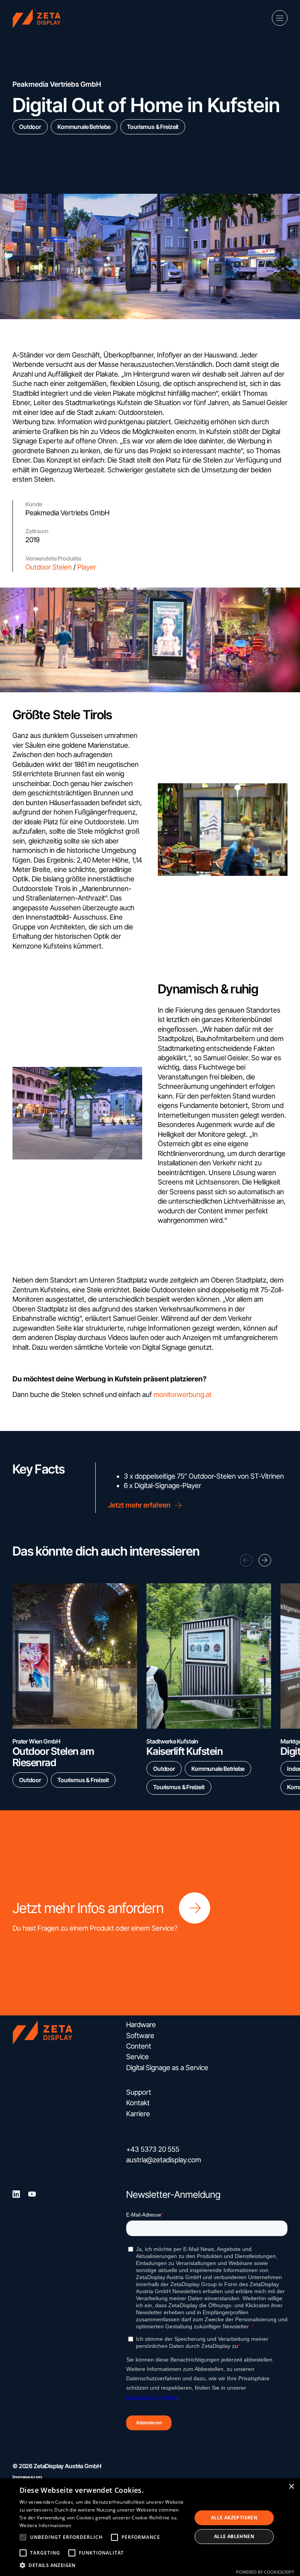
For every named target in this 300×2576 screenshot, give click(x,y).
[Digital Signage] (40, 18)
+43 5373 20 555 (153, 2149)
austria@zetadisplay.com (164, 2160)
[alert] (150, 2527)
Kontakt (138, 2103)
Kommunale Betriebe (84, 127)
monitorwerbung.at (183, 1394)
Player (87, 567)
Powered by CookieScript (265, 2572)
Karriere (138, 2114)
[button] (265, 1560)
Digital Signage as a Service (167, 2068)
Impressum (27, 2477)
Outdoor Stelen (49, 567)
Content (139, 2046)
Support (139, 2092)
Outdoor (30, 127)
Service (137, 2057)
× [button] (291, 2487)
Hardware (141, 2025)
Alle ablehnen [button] (234, 2536)
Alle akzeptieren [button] (234, 2518)
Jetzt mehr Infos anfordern (88, 1908)
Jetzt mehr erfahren (139, 1505)
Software (140, 2036)
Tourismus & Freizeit (153, 127)
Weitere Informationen (45, 2525)
